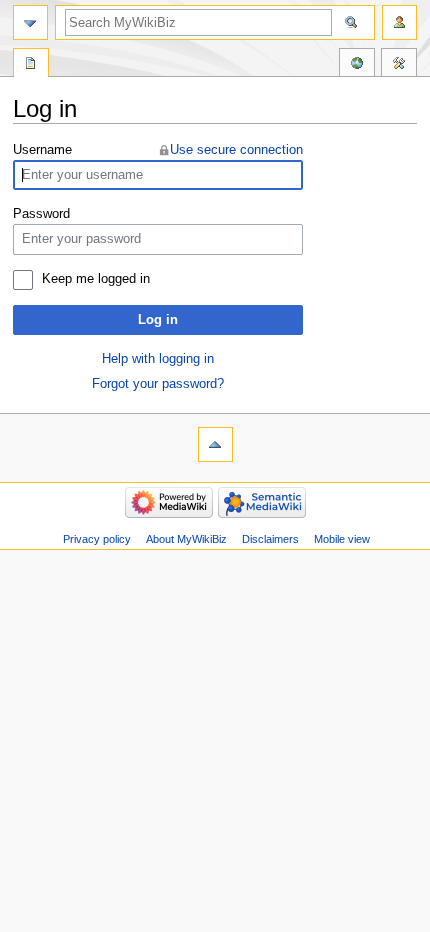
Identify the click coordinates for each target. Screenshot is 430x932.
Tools (399, 65)
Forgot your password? (158, 384)
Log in (158, 320)
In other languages (357, 65)
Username (42, 150)
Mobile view (342, 539)
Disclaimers (270, 539)
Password (41, 214)
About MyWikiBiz (186, 539)
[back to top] (215, 444)
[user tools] (399, 22)
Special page (31, 65)
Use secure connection (236, 150)
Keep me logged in (96, 279)
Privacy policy (97, 539)
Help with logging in (158, 359)
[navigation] (30, 22)
